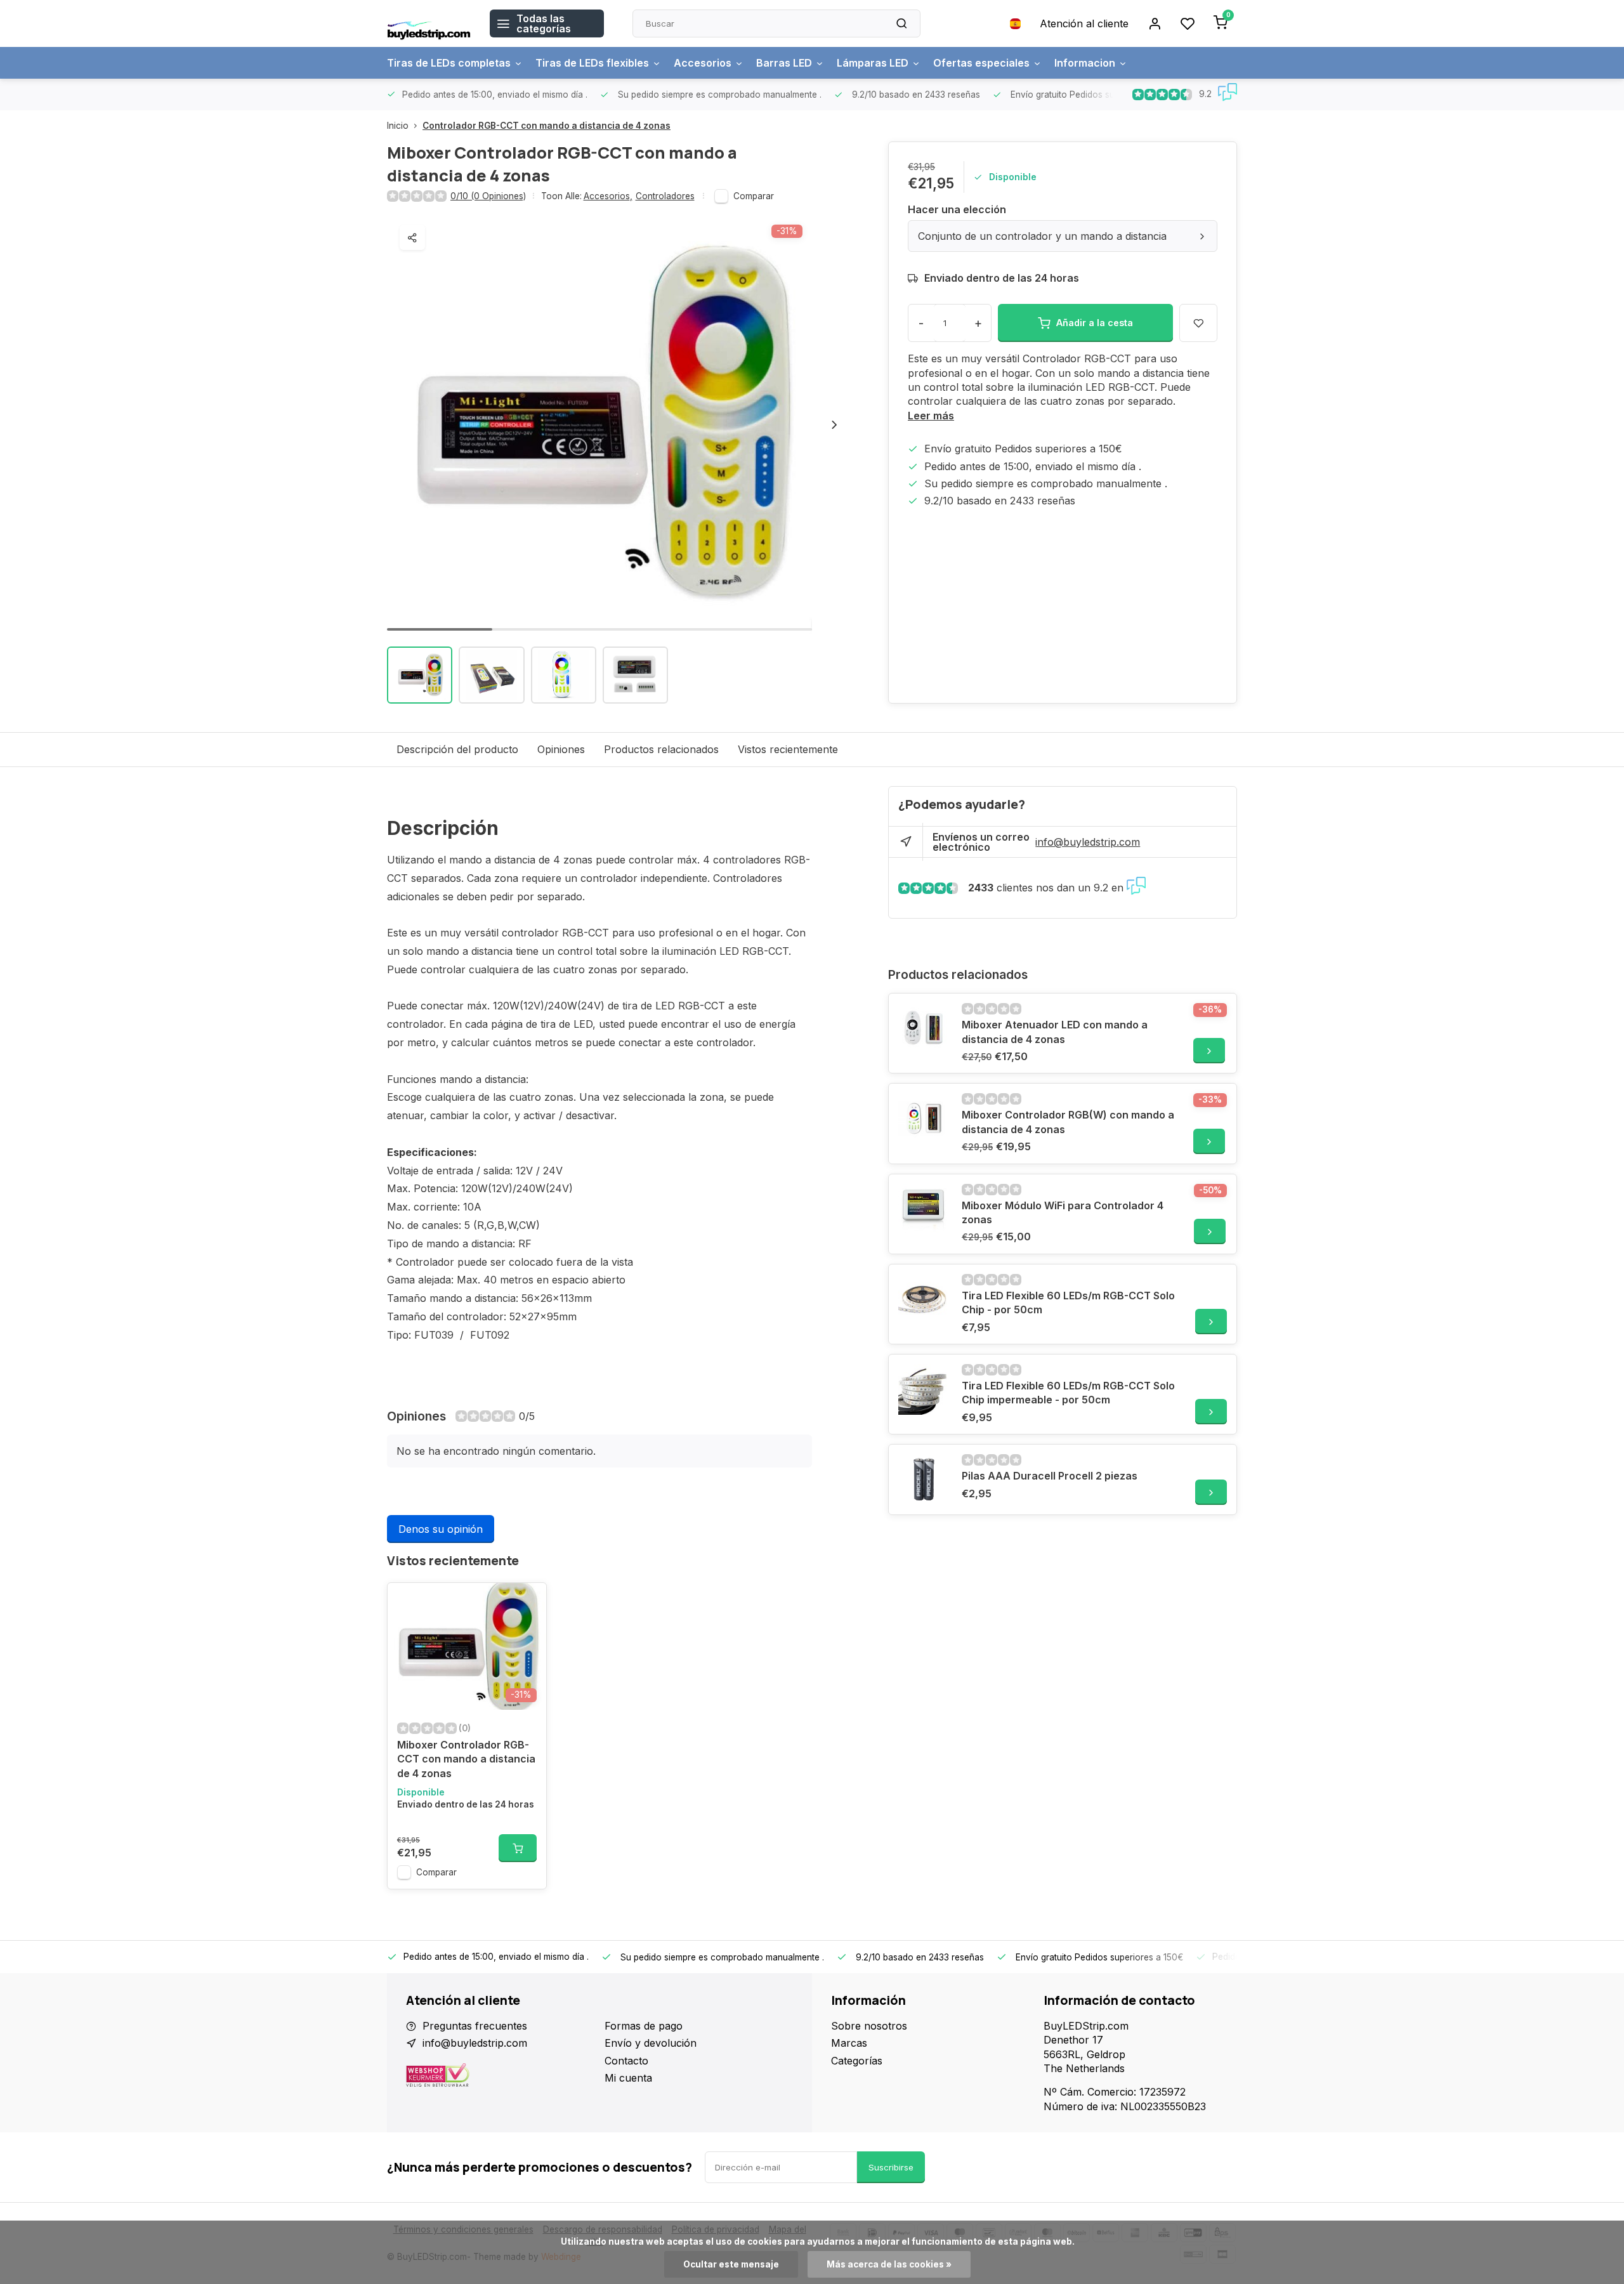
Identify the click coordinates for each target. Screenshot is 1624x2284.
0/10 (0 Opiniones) (488, 196)
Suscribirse (891, 2167)
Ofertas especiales (981, 63)
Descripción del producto (457, 749)
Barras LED (784, 63)
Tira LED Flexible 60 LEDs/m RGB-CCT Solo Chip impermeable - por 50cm (1068, 1393)
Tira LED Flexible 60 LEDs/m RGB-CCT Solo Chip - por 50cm (1068, 1303)
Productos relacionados (661, 749)
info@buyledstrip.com (1088, 842)
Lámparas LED (873, 63)
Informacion (1085, 63)
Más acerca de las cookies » (889, 2264)
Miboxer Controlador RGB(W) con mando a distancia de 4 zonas (1068, 1122)
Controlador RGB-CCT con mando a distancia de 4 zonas (547, 126)
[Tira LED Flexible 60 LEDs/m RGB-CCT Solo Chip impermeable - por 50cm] (924, 1389)
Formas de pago (644, 2026)
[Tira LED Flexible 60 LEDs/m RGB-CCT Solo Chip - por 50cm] (924, 1299)
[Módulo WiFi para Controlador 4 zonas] (924, 1209)
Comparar (754, 196)
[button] (834, 424)
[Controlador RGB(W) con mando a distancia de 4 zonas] (924, 1119)
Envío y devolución (651, 2043)
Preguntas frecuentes (475, 2026)
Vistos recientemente (788, 749)
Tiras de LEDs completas (449, 63)
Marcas (849, 2043)
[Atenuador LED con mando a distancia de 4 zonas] (924, 1028)
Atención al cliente (1084, 23)
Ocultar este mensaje (731, 2264)
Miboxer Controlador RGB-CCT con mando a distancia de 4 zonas (466, 1759)
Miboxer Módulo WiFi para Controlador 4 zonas (1063, 1212)
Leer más (931, 416)
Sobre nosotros (869, 2026)
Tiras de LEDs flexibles (592, 63)
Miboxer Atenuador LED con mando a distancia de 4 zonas (1055, 1032)
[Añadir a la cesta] (518, 1848)
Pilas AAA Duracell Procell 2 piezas (1050, 1476)
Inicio (398, 126)
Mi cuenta (628, 2078)
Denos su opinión (441, 1529)
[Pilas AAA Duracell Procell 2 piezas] (924, 1480)
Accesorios (703, 63)
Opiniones (561, 749)
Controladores (665, 196)
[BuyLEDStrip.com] (429, 23)
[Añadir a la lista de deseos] (527, 1602)
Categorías (857, 2061)
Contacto (626, 2061)
